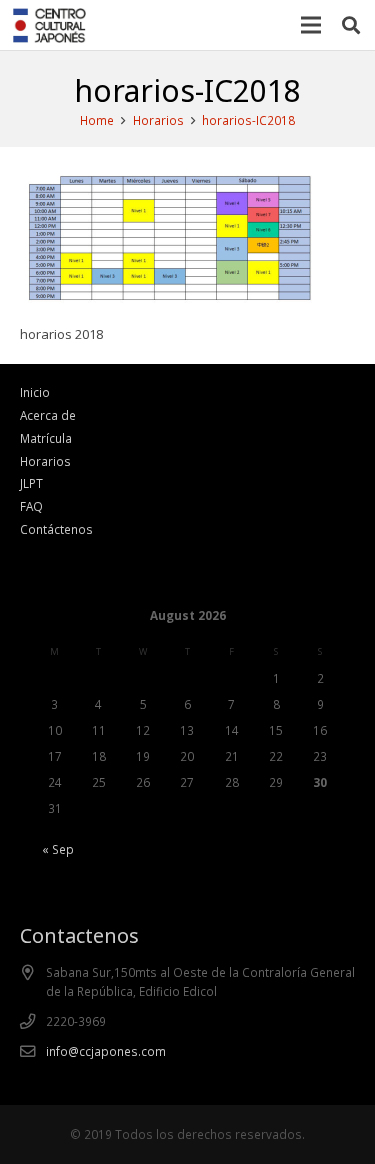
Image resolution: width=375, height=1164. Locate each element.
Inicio (35, 392)
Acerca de (48, 415)
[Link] (49, 25)
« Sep (58, 849)
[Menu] (311, 25)
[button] (351, 25)
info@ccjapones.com (106, 1051)
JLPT (31, 483)
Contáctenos (56, 529)
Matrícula (46, 438)
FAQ (31, 506)
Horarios (45, 461)
